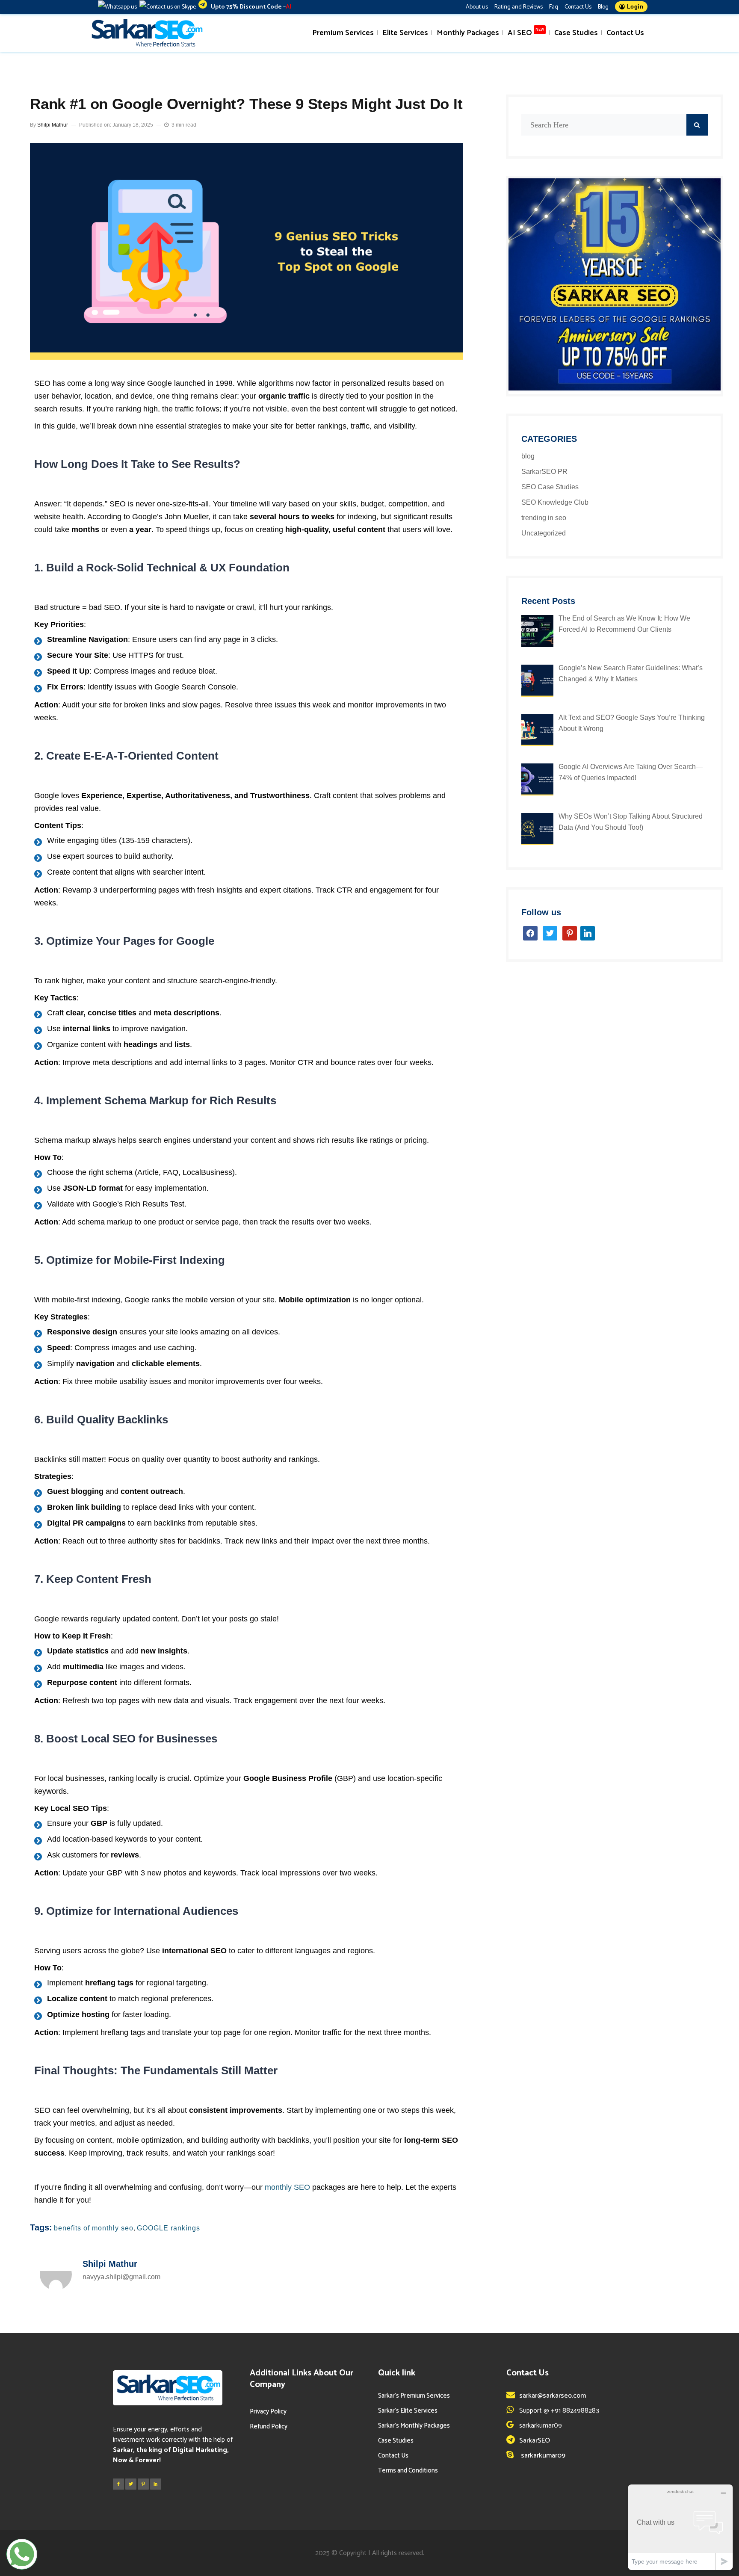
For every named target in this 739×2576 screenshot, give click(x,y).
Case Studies (396, 2441)
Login (634, 7)
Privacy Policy (268, 2412)
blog (528, 456)
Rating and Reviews (519, 7)
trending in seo (544, 518)
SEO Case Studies (550, 487)
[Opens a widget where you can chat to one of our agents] (680, 2527)
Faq (554, 7)
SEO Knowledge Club (555, 502)
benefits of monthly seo (94, 2228)
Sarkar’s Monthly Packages (414, 2426)
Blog (603, 7)
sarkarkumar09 (542, 2456)
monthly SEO (287, 2187)
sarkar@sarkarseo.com (553, 2396)
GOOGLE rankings (168, 2228)
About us (477, 7)
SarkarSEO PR (544, 472)
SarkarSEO (535, 2441)
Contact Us (578, 7)
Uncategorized (544, 533)
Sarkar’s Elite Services (408, 2411)
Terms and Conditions (408, 2471)
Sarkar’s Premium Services (414, 2396)
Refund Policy (269, 2427)
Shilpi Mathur (53, 125)
